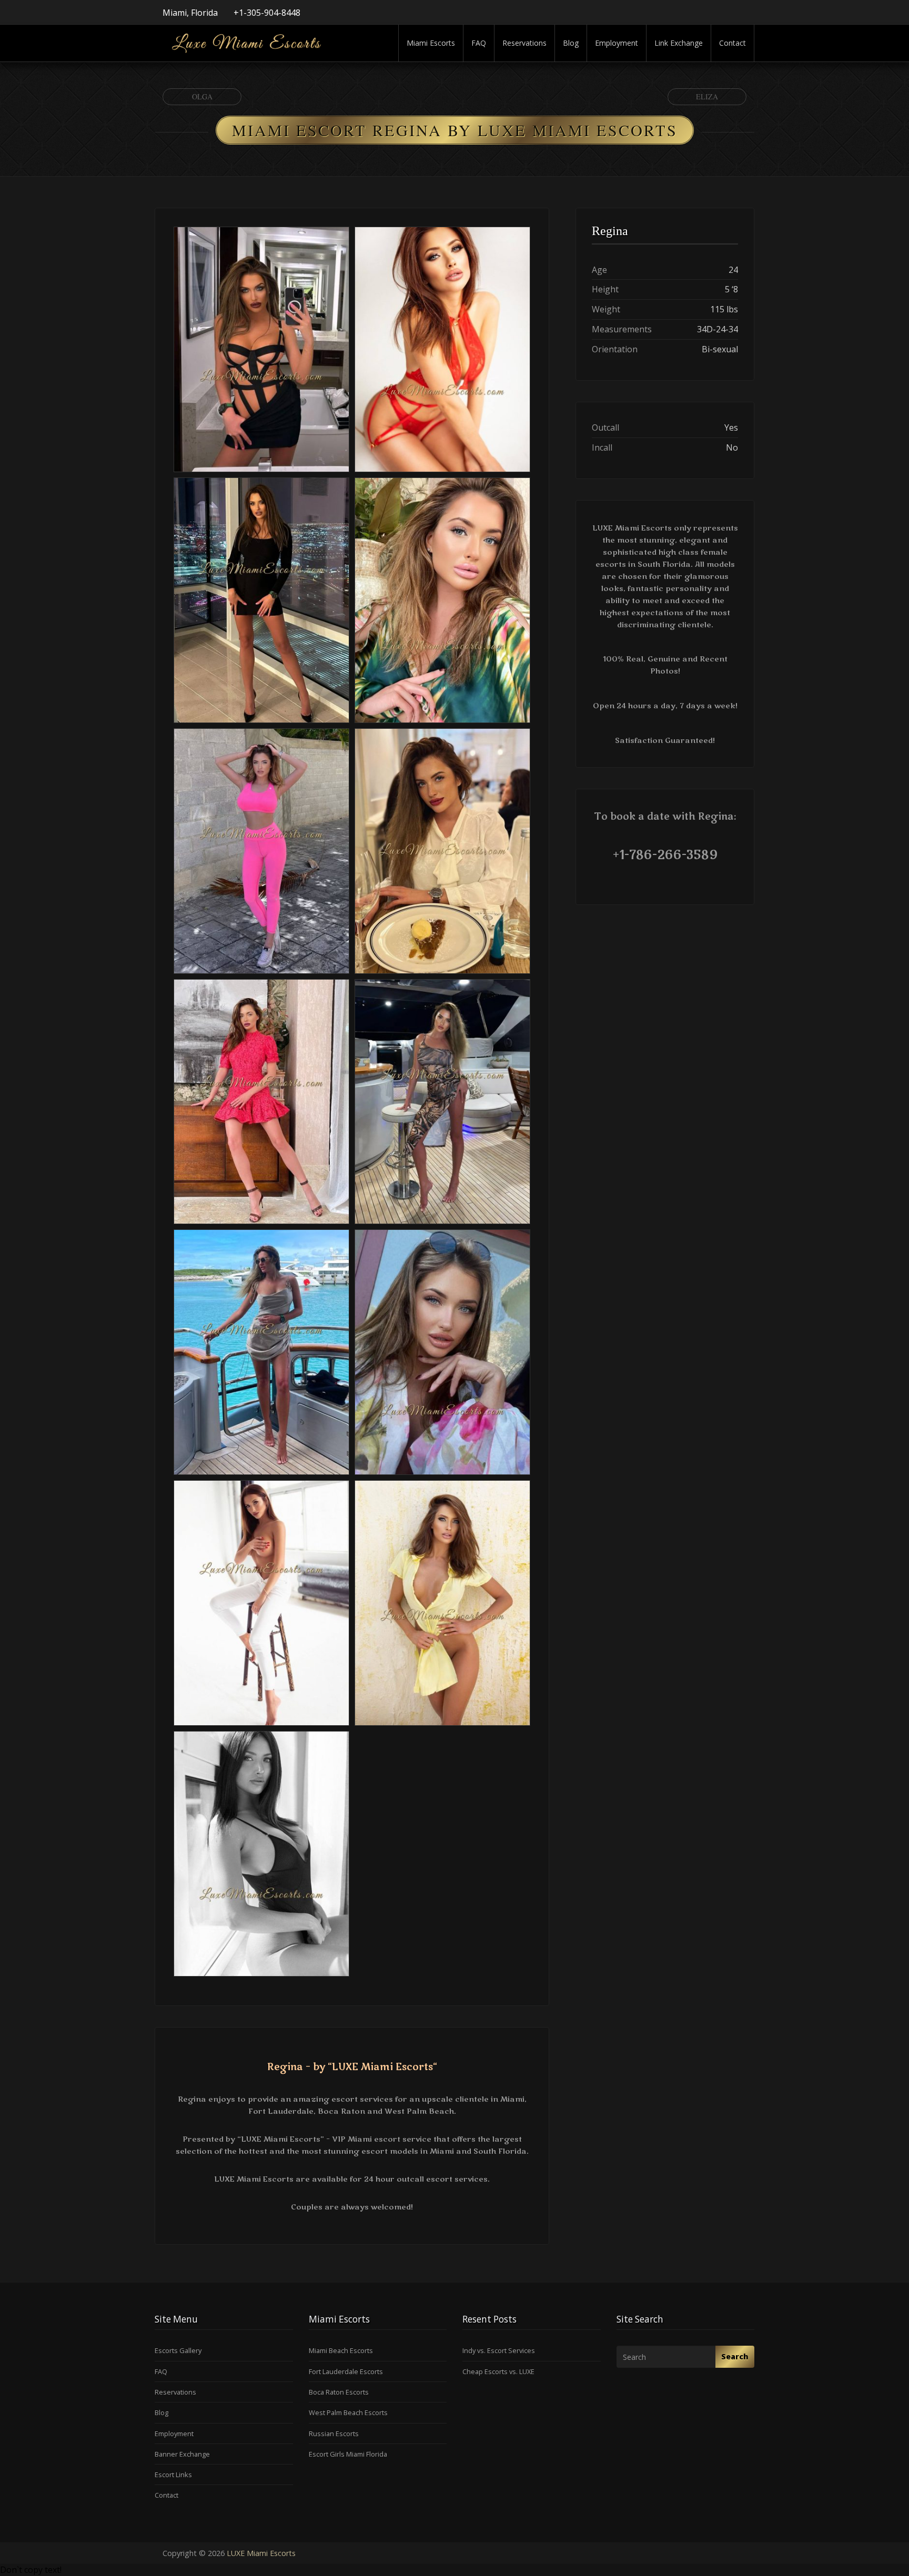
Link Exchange (679, 43)
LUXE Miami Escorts (261, 2553)
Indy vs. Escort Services (499, 2350)
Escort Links (173, 2475)
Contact (733, 43)
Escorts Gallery (178, 2350)
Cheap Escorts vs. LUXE (498, 2371)
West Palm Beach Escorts (348, 2412)
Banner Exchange (182, 2454)
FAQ (479, 43)
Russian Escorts (334, 2434)
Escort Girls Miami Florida (348, 2454)
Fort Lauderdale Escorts (346, 2371)
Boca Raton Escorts (339, 2392)
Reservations (524, 43)
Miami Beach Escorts (341, 2350)
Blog (571, 43)
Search (735, 2356)
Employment (617, 43)
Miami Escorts (431, 43)
